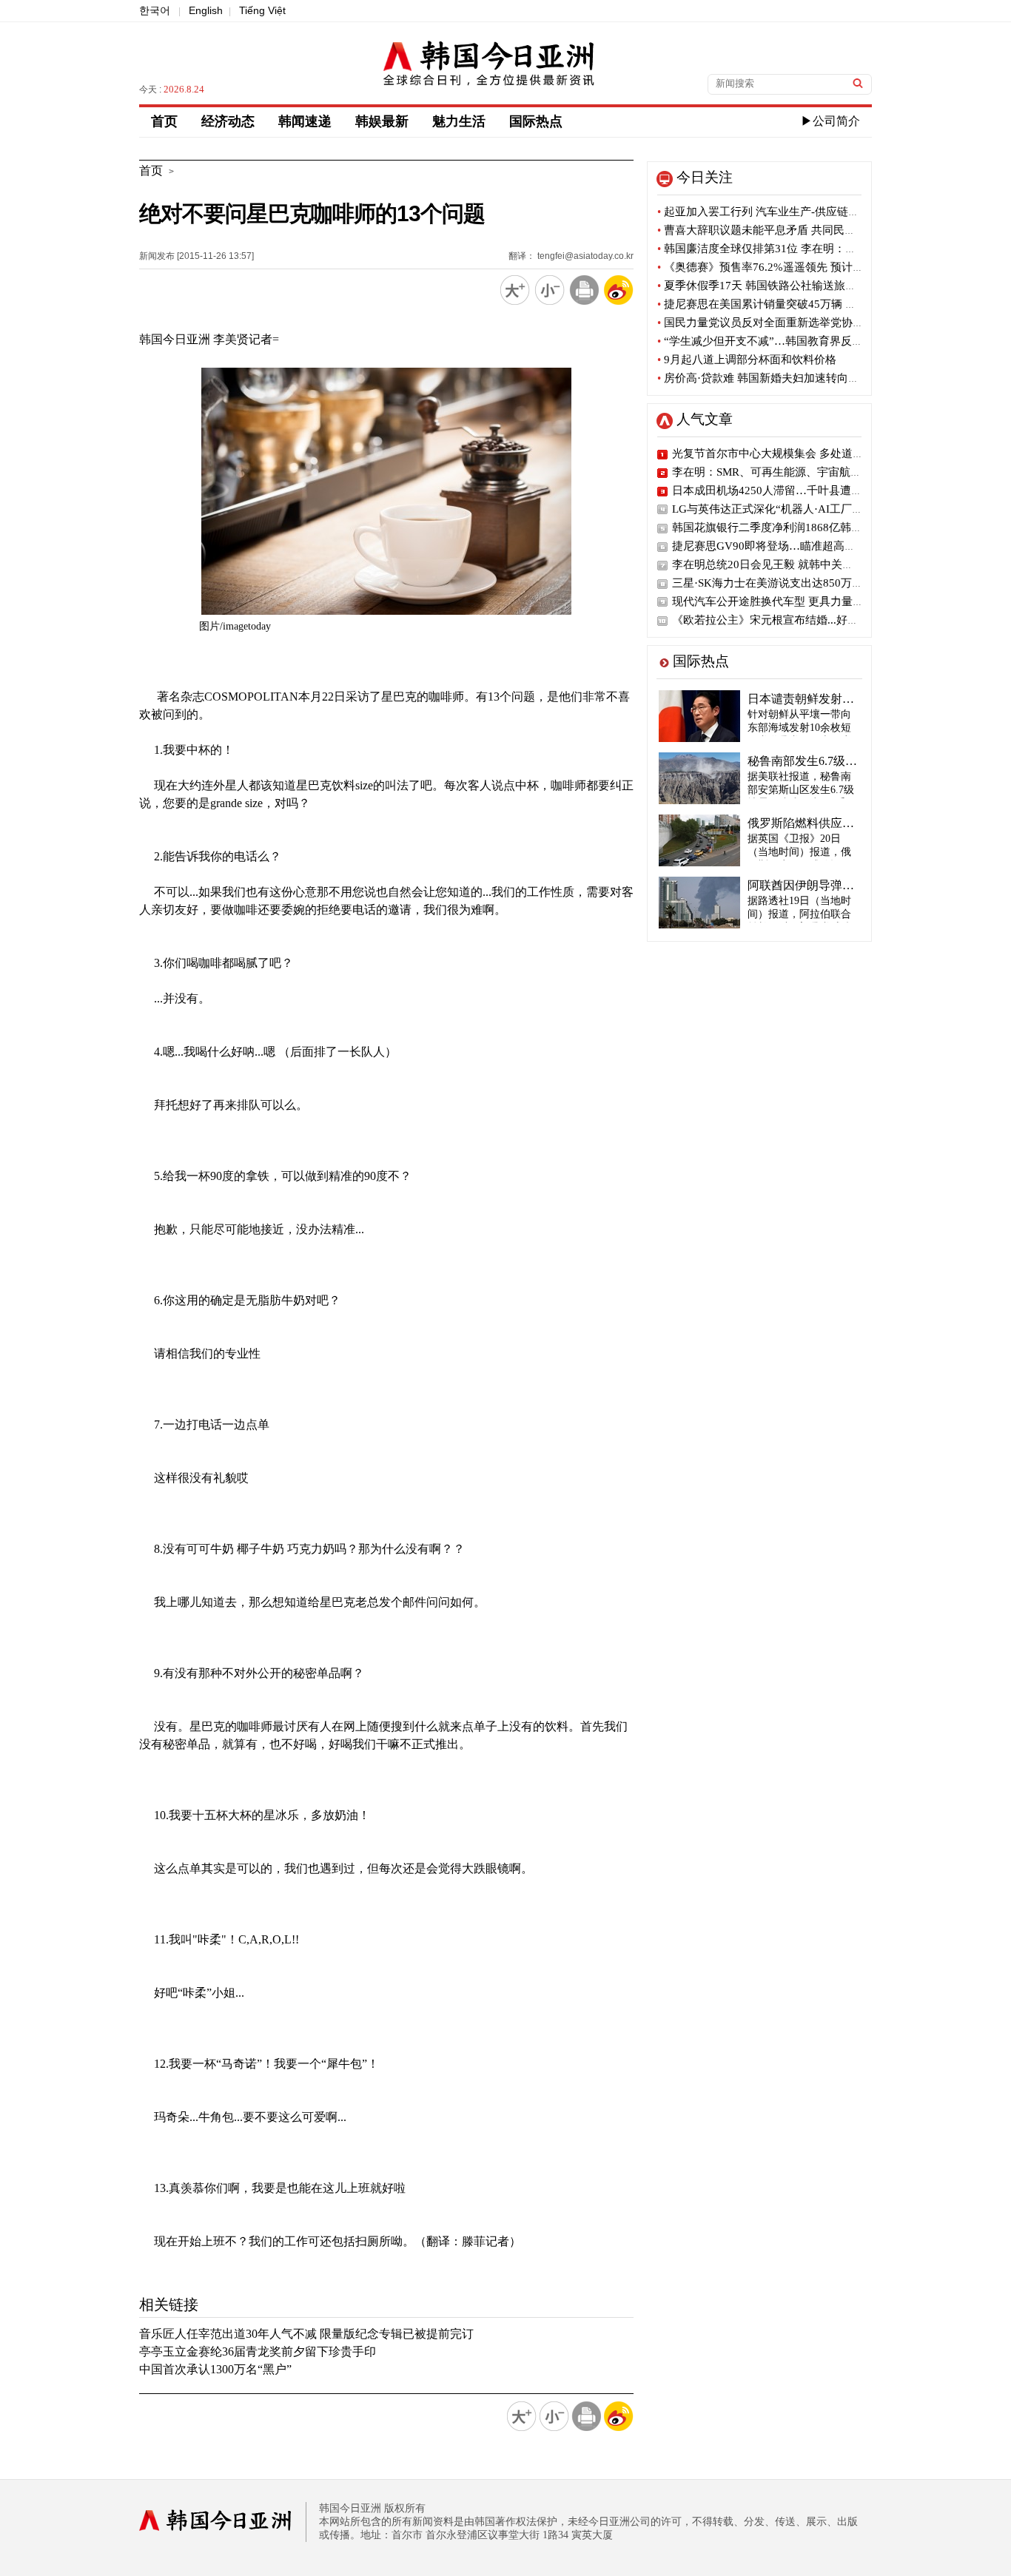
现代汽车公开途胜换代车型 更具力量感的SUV (785, 601)
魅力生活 (459, 121)
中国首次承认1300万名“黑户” (215, 2369)
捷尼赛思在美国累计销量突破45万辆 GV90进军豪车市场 (799, 304)
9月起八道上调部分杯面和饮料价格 (747, 360)
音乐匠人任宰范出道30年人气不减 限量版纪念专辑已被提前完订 (306, 2334)
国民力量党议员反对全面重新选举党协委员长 (772, 323)
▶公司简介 (830, 121)
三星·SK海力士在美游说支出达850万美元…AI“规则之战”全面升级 (834, 583)
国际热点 (536, 121)
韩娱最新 (382, 121)
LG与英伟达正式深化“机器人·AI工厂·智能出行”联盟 (800, 509)
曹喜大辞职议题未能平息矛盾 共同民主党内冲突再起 (790, 230)
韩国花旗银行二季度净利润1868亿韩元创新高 (784, 527)
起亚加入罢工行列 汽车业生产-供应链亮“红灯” (775, 212)
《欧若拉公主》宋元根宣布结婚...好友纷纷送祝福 (793, 620)
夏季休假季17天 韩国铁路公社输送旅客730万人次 (782, 286)
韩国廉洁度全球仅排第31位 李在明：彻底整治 (773, 249)
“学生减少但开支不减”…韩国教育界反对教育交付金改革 (799, 341)
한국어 (155, 10)
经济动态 (228, 121)
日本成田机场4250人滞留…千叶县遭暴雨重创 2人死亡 (805, 490)
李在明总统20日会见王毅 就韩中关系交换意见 (785, 564)
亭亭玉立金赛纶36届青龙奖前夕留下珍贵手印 (258, 2351)
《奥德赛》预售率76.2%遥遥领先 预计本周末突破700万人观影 (814, 267)
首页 (164, 121)
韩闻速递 (305, 121)
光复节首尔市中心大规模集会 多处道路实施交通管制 (801, 454)
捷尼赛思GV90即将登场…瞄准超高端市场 (775, 546)
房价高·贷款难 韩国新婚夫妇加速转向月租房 (769, 378)
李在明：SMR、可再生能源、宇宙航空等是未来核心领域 (811, 472)
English (206, 10)
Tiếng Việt (262, 10)
